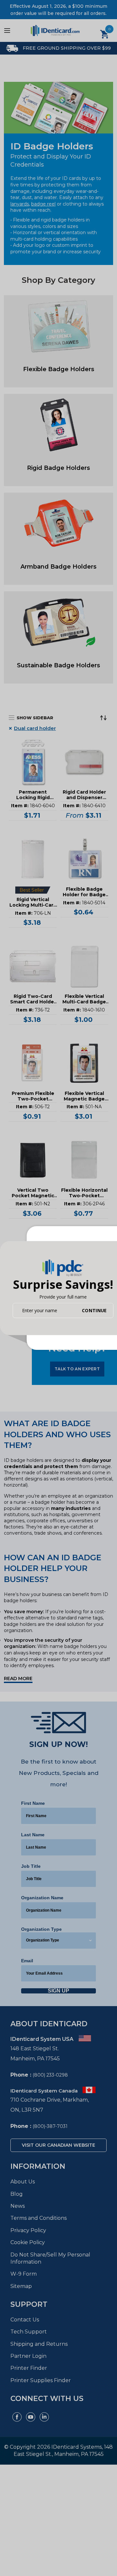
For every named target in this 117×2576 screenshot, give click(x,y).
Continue (94, 1310)
